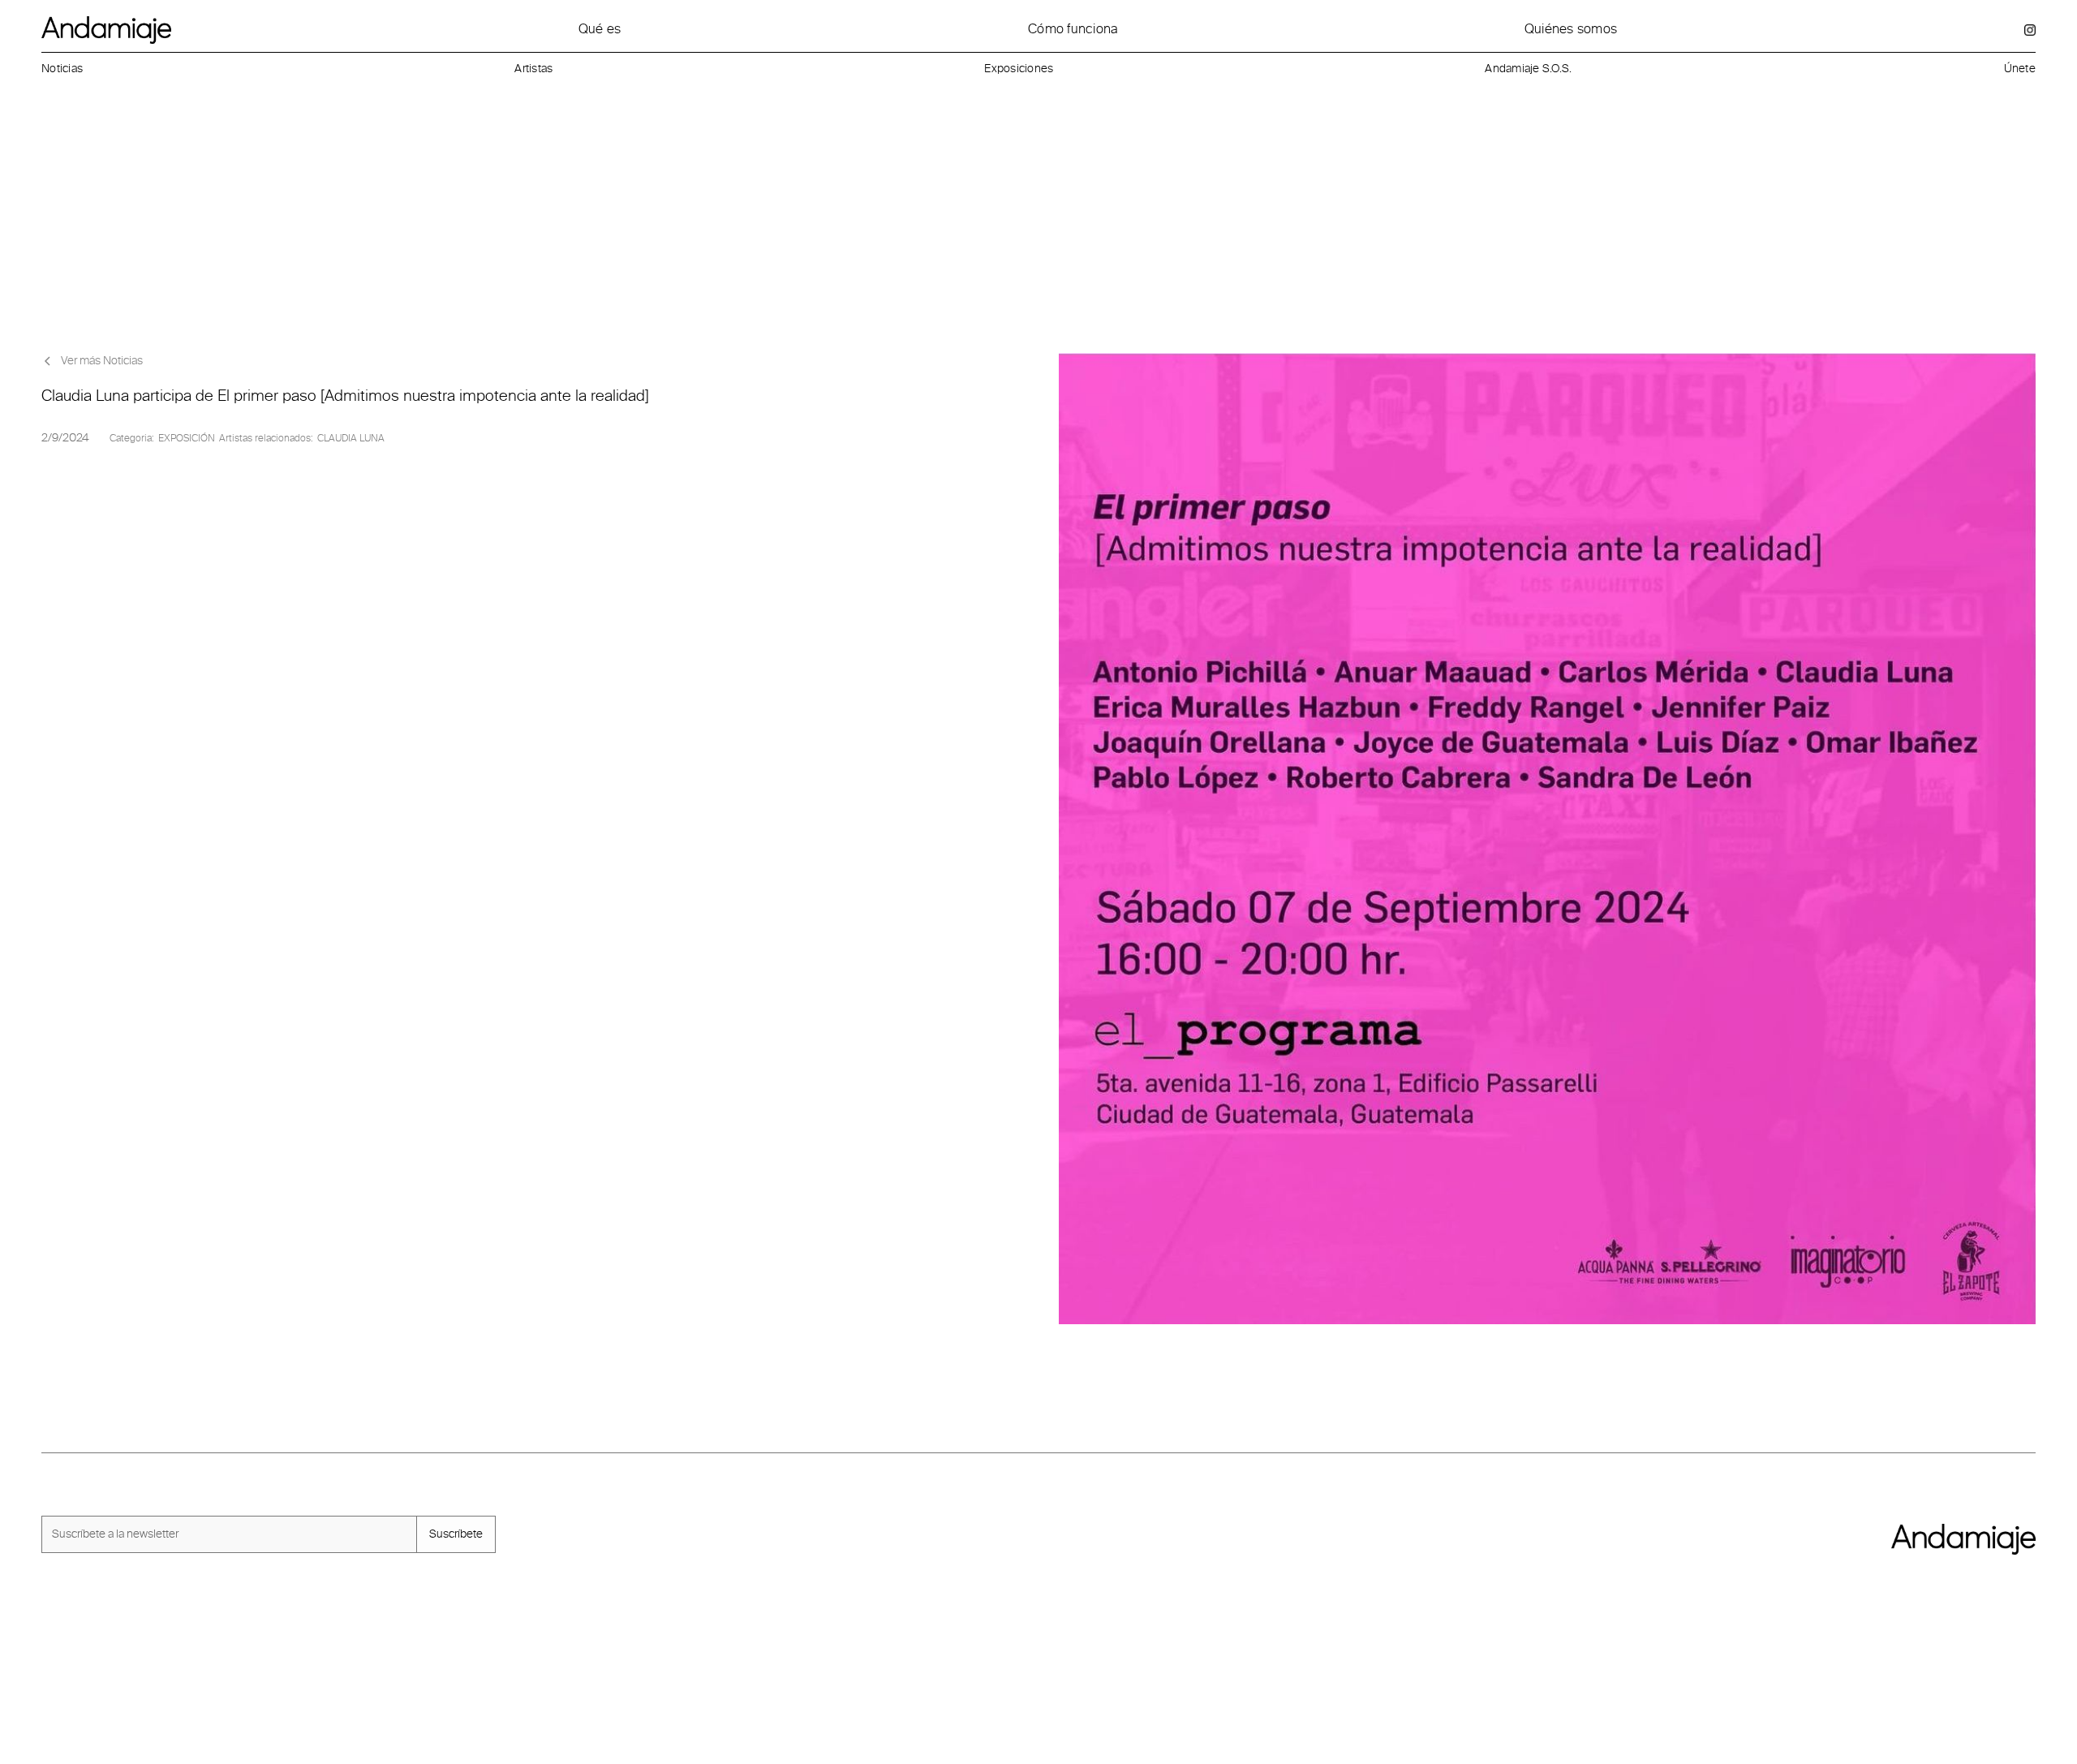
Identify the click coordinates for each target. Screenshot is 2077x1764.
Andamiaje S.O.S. (1528, 69)
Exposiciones (1019, 69)
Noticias (62, 69)
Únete (2020, 69)
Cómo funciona (1073, 29)
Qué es (600, 29)
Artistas (533, 69)
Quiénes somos (1571, 29)
